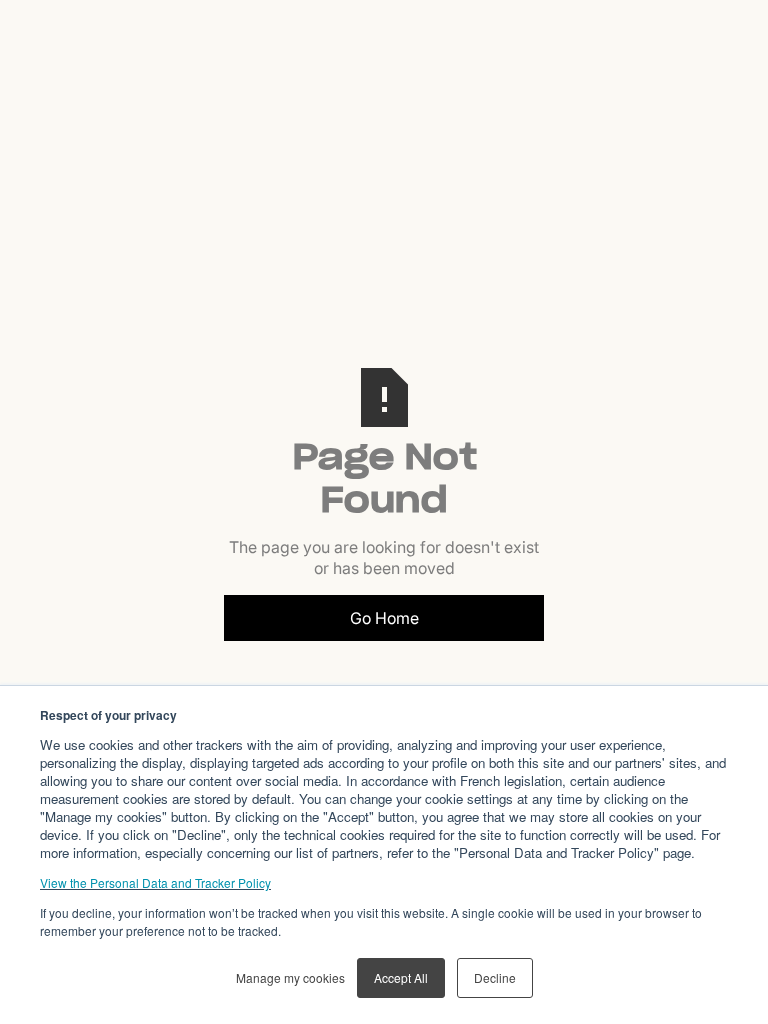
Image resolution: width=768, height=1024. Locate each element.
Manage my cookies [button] (290, 977)
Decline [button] (495, 977)
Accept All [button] (401, 977)
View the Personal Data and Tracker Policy (155, 882)
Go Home (384, 618)
